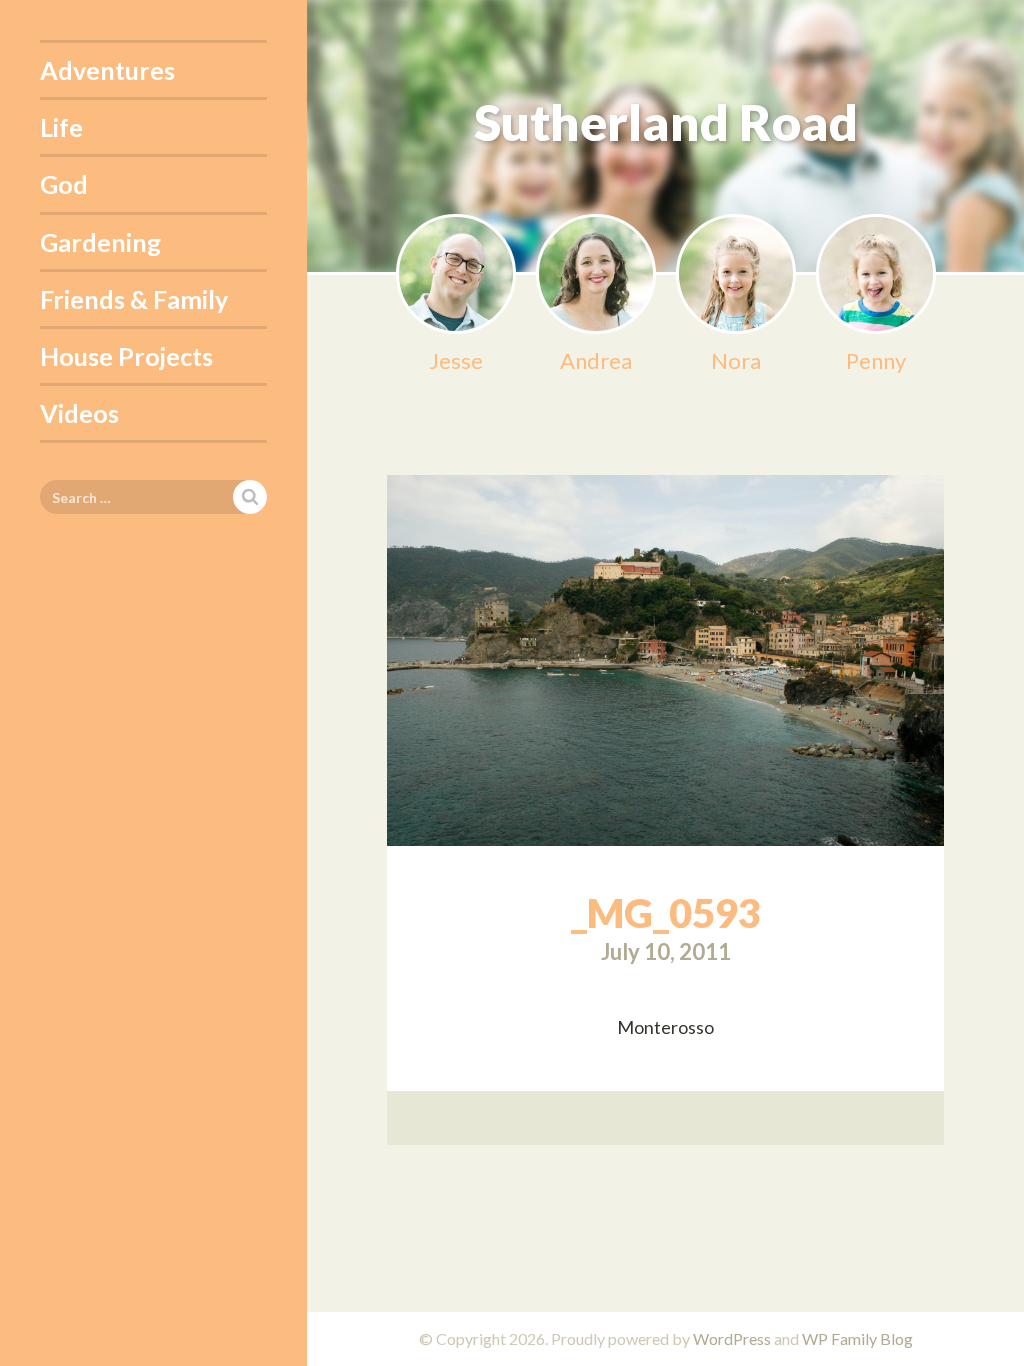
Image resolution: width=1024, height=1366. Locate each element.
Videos (79, 413)
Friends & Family (134, 299)
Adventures (107, 70)
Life (61, 127)
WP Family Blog (857, 1338)
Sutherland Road (666, 122)
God (64, 184)
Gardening (100, 242)
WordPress (732, 1338)
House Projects (126, 356)
